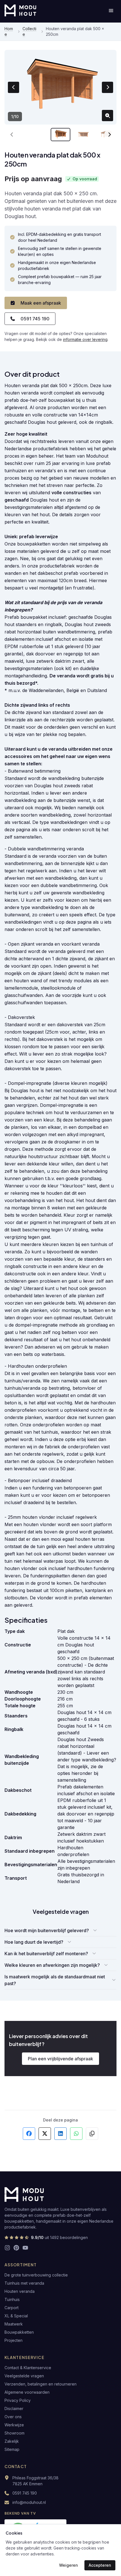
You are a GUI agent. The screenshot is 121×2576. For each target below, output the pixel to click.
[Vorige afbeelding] (14, 87)
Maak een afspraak (41, 303)
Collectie (29, 31)
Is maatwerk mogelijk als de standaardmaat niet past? (55, 1980)
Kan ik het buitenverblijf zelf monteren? (46, 1954)
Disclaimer (14, 2408)
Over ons (13, 2417)
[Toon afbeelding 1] (60, 135)
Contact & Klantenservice (28, 2368)
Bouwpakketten (19, 2332)
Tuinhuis (12, 2299)
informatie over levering (85, 339)
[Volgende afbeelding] (107, 87)
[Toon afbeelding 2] (84, 135)
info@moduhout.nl (29, 2502)
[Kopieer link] (92, 2134)
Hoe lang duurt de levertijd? (34, 1942)
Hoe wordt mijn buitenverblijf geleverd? (47, 1930)
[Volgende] (109, 135)
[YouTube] (25, 2248)
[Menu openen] (111, 10)
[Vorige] (12, 135)
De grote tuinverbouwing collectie (36, 2275)
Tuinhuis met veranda (24, 2283)
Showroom (14, 2433)
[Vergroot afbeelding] (107, 116)
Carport (12, 2308)
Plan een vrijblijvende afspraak (60, 2059)
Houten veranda (20, 2291)
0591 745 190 (35, 319)
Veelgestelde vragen (24, 2376)
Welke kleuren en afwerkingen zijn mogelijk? (52, 1965)
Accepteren (100, 2565)
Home (9, 31)
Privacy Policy (18, 2400)
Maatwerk (14, 2324)
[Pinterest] (16, 2248)
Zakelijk (12, 2441)
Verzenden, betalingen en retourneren (41, 2384)
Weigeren (69, 2565)
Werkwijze (14, 2425)
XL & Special (16, 2316)
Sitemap (12, 2449)
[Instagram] (7, 2248)
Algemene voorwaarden (27, 2392)
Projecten (14, 2340)
